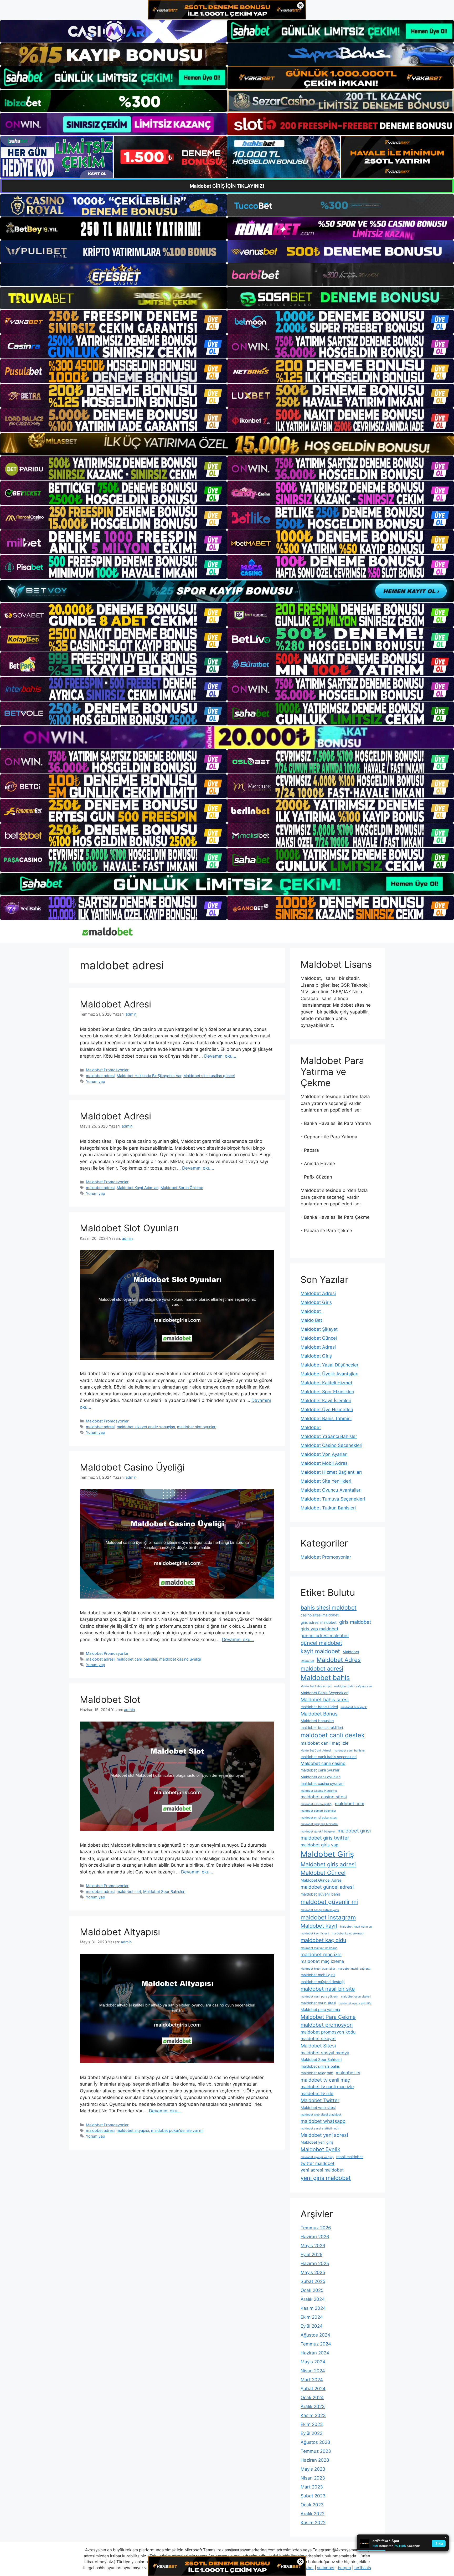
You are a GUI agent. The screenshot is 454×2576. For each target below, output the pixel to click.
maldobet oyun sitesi (318, 2003)
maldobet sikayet (318, 2039)
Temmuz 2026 (316, 2228)
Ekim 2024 (312, 2317)
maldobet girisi (354, 1831)
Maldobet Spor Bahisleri (164, 1891)
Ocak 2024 (312, 2398)
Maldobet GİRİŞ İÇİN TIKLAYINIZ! (227, 186)
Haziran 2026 (315, 2237)
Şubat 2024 (313, 2389)
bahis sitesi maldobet (329, 1607)
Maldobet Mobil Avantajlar (318, 1969)
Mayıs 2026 (313, 2246)
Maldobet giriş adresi (328, 1864)
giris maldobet (355, 1622)
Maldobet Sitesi (318, 2046)
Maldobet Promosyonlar (107, 1070)
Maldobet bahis (325, 1678)
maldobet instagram (328, 1917)
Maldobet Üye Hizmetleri (327, 1410)
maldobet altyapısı (133, 2130)
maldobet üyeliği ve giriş (317, 2157)
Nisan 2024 (313, 2371)
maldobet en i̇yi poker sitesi (319, 1818)
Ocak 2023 (312, 2505)
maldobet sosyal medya (325, 2053)
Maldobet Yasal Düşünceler (329, 1365)
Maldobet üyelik (320, 2149)
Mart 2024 (312, 2380)
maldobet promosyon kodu (328, 2032)
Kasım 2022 (313, 2523)
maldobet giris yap (319, 1845)
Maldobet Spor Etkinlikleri (327, 1392)
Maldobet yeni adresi (324, 2135)
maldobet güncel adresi (327, 1887)
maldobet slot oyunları (197, 1427)
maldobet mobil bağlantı (354, 1969)
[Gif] (227, 444)
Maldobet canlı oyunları (321, 1777)
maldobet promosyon (327, 2025)
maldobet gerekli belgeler (318, 1832)
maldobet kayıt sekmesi (348, 1934)
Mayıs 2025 (313, 2272)
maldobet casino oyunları (322, 1783)
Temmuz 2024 (316, 2344)
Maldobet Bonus (319, 1714)
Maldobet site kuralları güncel (209, 1076)
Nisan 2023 (313, 2478)
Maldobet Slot (110, 1699)
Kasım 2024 (313, 2308)
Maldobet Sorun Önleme (182, 1188)
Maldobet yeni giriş (317, 2142)
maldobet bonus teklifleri (322, 1727)
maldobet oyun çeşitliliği (355, 2003)
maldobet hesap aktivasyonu (320, 1910)
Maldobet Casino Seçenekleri (331, 1445)
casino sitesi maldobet (320, 1615)
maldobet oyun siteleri (356, 1997)
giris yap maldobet (319, 1629)
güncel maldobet (321, 1643)
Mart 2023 (312, 2487)
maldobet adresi (100, 1076)
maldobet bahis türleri (319, 1707)
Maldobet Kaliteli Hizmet (326, 1383)
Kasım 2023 (313, 2415)
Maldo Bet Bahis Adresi (316, 1686)
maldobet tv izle (317, 2093)
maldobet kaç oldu (323, 1940)
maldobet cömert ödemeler (318, 1811)
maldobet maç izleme (322, 1961)
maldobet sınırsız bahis (320, 2066)
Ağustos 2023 (315, 2442)
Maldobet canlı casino (323, 1763)
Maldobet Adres (339, 1660)
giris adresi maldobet (319, 1622)
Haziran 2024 (315, 2353)
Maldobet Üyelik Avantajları (329, 1374)
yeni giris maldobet (326, 2178)
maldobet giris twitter (325, 1838)
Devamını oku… (220, 1056)
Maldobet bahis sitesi (325, 1699)
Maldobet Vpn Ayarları (324, 1454)
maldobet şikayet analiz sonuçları (146, 1427)
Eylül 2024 (312, 2326)
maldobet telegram (317, 2073)
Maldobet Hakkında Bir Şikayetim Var (149, 1076)
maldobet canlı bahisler (137, 1659)
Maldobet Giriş (316, 1302)
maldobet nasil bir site (328, 1989)
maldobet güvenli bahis (321, 1894)
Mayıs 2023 (313, 2469)
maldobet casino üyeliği (180, 1659)
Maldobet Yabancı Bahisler (329, 1436)
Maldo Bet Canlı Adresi (316, 1751)
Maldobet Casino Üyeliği (132, 1467)
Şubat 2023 (313, 2496)
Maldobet (311, 1311)
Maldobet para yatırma (320, 2009)
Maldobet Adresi (115, 1004)
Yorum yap (96, 1081)
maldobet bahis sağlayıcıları (353, 1686)
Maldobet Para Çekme (328, 2017)
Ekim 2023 (312, 2424)
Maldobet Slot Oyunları (129, 1228)
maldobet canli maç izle (325, 1743)
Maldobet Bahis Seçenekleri (324, 1693)
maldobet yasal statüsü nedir (320, 2129)
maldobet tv (348, 2073)
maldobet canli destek (333, 1735)
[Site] (113, 322)
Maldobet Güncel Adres (321, 1880)
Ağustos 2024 (315, 2335)
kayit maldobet (320, 1651)
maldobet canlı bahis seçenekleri (329, 1757)
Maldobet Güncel (319, 1338)
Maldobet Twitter (320, 2100)
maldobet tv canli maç (325, 2080)
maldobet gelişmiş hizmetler (319, 1824)
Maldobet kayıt (319, 1926)
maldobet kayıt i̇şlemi (315, 1934)
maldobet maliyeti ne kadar (319, 1948)
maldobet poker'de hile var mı (177, 2130)
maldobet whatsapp (323, 2121)
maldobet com (350, 1804)
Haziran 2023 (315, 2460)
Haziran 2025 (315, 2263)
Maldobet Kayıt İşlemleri (326, 1401)
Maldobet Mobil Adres (324, 1463)
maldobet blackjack (354, 1707)
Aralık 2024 (313, 2299)
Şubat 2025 (313, 2281)
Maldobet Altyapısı (120, 1932)
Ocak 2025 (312, 2290)
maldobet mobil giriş (318, 1975)
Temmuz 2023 (316, 2451)
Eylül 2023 (312, 2433)
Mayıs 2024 (313, 2362)
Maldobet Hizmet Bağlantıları (331, 1472)
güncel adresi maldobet (325, 1636)
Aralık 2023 (313, 2406)
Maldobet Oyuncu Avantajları (331, 1490)
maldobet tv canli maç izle (327, 2087)
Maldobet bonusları (317, 1721)
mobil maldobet (350, 2157)
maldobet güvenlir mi (329, 1902)
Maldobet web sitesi (318, 2108)
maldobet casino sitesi (324, 1797)
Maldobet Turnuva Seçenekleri (333, 1499)
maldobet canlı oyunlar (320, 1770)
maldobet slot (129, 1891)
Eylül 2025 (311, 2255)
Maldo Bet (311, 1320)
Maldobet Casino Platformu (319, 1791)
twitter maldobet (318, 2163)
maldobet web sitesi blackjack (321, 2115)
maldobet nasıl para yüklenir (319, 1997)
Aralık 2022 (313, 2514)
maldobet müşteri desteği (323, 1982)
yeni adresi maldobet (322, 2170)
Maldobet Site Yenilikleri (326, 1481)
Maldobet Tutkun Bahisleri (328, 1508)
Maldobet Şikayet (319, 1329)
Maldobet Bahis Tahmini (326, 1418)
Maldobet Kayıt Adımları (138, 1188)
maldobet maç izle (321, 1954)
